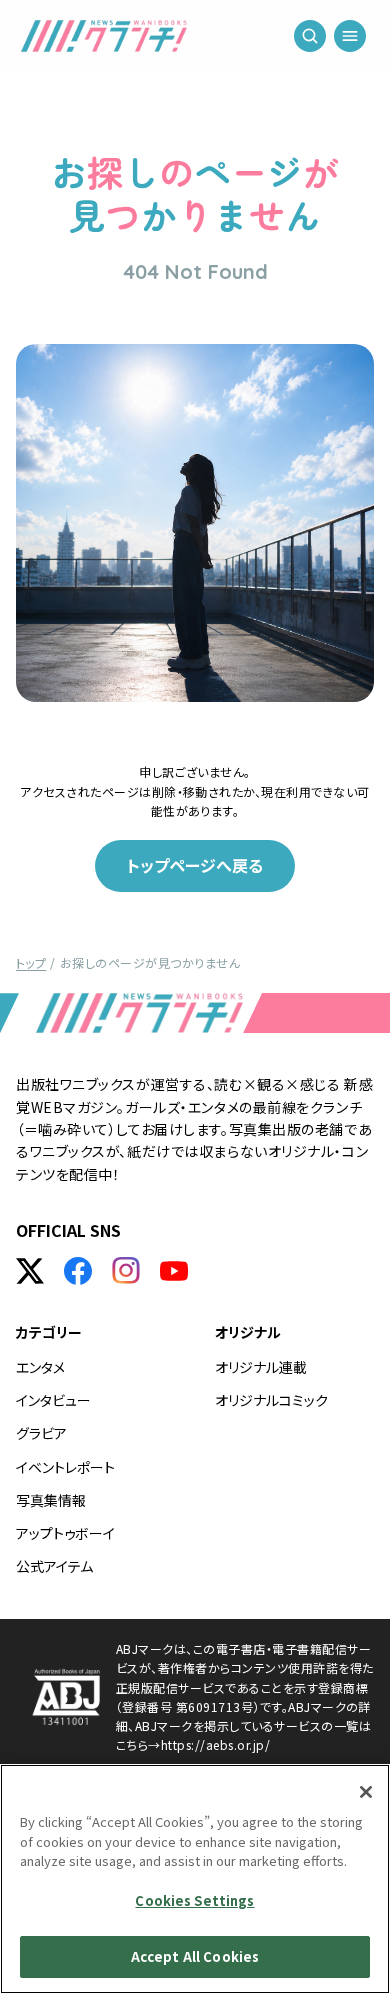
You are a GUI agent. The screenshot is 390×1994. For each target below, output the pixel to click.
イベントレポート (65, 1467)
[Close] (366, 1792)
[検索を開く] (310, 40)
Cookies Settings (194, 1900)
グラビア (41, 1433)
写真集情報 (51, 1500)
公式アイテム (54, 1566)
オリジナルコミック (271, 1400)
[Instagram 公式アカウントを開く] (126, 1271)
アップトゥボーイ (65, 1533)
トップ (31, 962)
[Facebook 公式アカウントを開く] (78, 1271)
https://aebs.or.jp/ (215, 1744)
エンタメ (40, 1367)
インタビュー (53, 1400)
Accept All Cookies (195, 1956)
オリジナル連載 (261, 1367)
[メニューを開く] (350, 40)
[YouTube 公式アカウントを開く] (174, 1271)
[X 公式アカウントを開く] (30, 1271)
